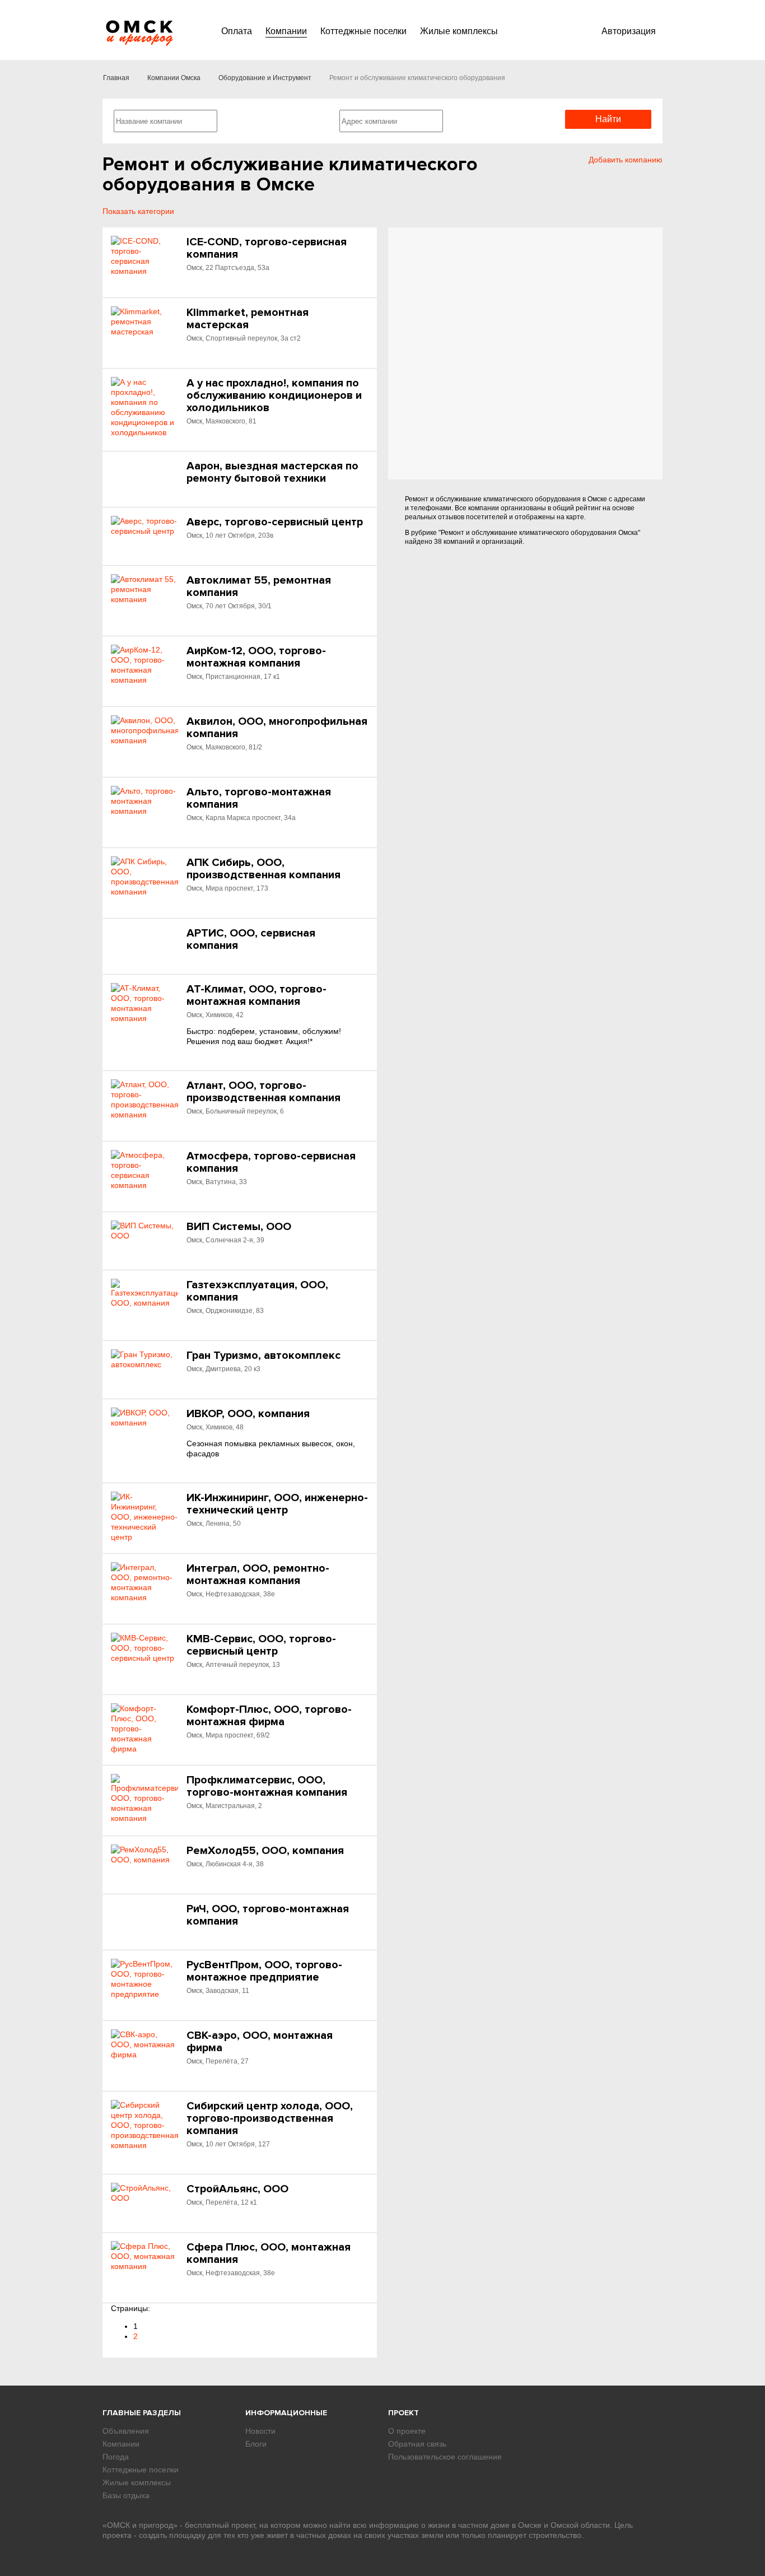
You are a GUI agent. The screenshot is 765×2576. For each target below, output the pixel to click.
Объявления (126, 2431)
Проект (404, 2413)
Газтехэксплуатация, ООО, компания (257, 1291)
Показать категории (138, 211)
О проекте (407, 2431)
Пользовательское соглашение (445, 2457)
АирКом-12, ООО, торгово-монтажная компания (256, 657)
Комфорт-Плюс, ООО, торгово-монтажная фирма (269, 1716)
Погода (116, 2457)
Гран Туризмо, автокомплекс (263, 1355)
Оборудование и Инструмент (265, 78)
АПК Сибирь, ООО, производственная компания (263, 869)
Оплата (237, 31)
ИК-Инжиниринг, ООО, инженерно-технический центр (277, 1504)
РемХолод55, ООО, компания (265, 1851)
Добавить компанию (626, 160)
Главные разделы (142, 2413)
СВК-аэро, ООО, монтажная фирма (260, 2042)
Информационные (286, 2413)
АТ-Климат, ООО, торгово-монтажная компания (256, 995)
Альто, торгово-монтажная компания (259, 798)
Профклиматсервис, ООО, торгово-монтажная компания (267, 1786)
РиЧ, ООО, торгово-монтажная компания (268, 1915)
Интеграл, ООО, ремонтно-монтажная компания (258, 1575)
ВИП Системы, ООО (239, 1227)
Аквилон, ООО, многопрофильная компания (277, 728)
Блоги (256, 2444)
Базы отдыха (126, 2495)
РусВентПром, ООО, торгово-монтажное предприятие (264, 1971)
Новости (260, 2431)
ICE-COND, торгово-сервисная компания (267, 248)
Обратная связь (417, 2444)
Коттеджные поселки (363, 31)
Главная (116, 78)
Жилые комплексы (459, 31)
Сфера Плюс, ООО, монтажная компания (269, 2253)
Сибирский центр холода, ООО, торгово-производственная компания (270, 2118)
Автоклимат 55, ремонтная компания (259, 586)
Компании (286, 31)
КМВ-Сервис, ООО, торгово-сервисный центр (261, 1645)
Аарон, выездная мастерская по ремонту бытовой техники (272, 472)
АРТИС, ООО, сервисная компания (251, 939)
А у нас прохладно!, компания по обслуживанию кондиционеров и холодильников (274, 395)
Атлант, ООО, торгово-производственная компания (263, 1092)
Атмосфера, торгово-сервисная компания (271, 1162)
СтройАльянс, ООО (237, 2189)
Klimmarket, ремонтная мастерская (248, 319)
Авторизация (629, 31)
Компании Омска (174, 78)
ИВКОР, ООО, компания (248, 1414)
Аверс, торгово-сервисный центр (275, 522)
